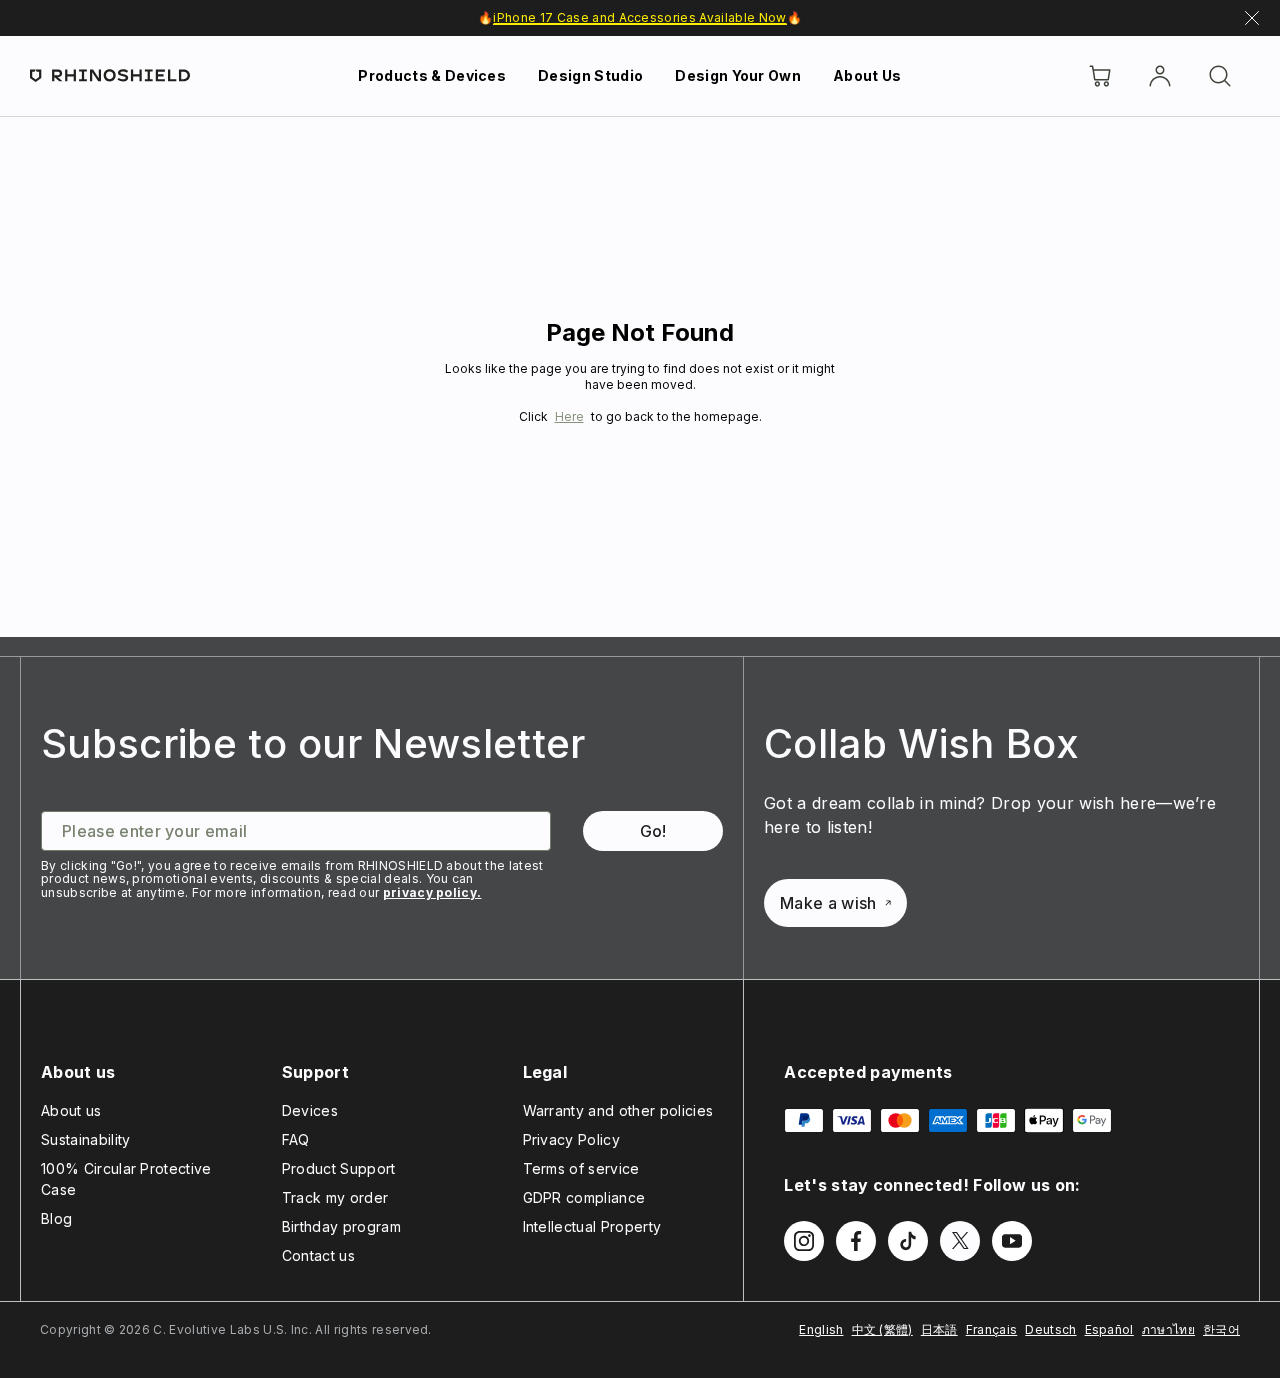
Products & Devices (432, 75)
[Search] (1220, 76)
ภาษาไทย (1168, 1329)
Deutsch (1050, 1329)
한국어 (1221, 1329)
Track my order (335, 1197)
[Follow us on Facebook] (856, 1241)
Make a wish (828, 903)
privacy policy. (432, 892)
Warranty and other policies (618, 1110)
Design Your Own (738, 75)
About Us (867, 75)
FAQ (296, 1139)
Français (992, 1329)
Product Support (339, 1168)
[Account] (1160, 76)
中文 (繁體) (882, 1329)
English (821, 1329)
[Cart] (1100, 76)
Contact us (318, 1255)
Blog (56, 1218)
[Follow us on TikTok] (908, 1241)
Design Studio (590, 75)
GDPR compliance (584, 1197)
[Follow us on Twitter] (960, 1241)
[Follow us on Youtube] (1012, 1241)
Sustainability (85, 1139)
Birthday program (341, 1226)
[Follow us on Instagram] (804, 1241)
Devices (310, 1110)
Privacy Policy (571, 1139)
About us (71, 1110)
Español (1109, 1329)
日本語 (939, 1329)
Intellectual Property (592, 1226)
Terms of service (581, 1168)
